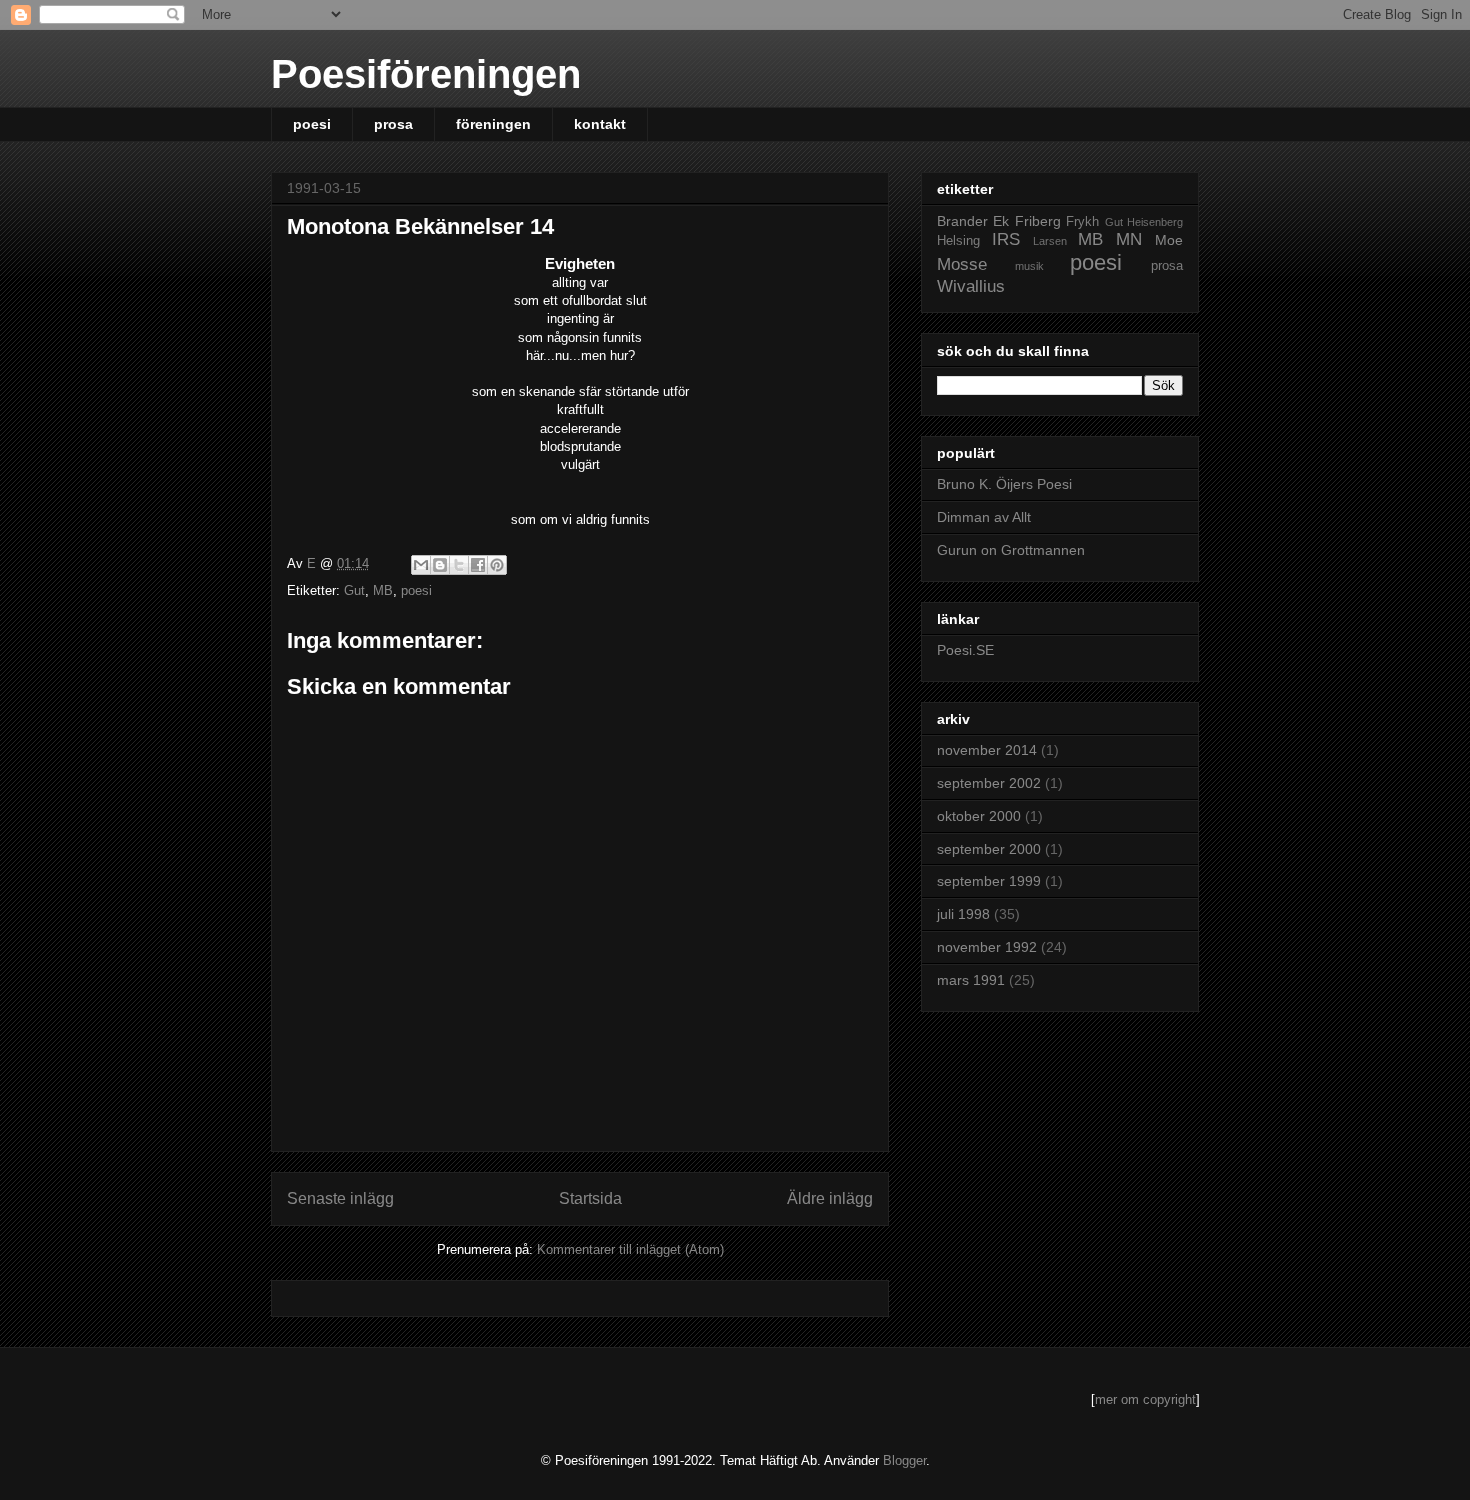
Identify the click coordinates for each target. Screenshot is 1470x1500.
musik (1029, 266)
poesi (312, 124)
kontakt (600, 124)
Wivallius (971, 286)
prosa (393, 124)
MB (383, 590)
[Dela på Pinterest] (497, 565)
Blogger (904, 1460)
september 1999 (989, 881)
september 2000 (989, 849)
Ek (1001, 221)
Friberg (1038, 221)
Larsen (1050, 241)
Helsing (958, 241)
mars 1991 (971, 980)
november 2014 (987, 750)
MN (1129, 239)
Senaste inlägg (340, 1198)
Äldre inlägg (830, 1198)
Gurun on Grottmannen (1011, 550)
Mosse (962, 264)
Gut (354, 590)
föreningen (493, 124)
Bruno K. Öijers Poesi (1004, 484)
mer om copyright (1145, 1399)
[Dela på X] (459, 565)
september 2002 (989, 783)
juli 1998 (963, 914)
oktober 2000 (979, 816)
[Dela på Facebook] (478, 565)
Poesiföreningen (426, 74)
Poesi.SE (965, 650)
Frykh (1082, 222)
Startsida (590, 1198)
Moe (1169, 240)
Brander (962, 221)
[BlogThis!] (440, 565)
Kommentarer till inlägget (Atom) (630, 1249)
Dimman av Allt (984, 517)
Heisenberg (1155, 222)
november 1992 (987, 947)
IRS (1006, 239)
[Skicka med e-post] (421, 565)
